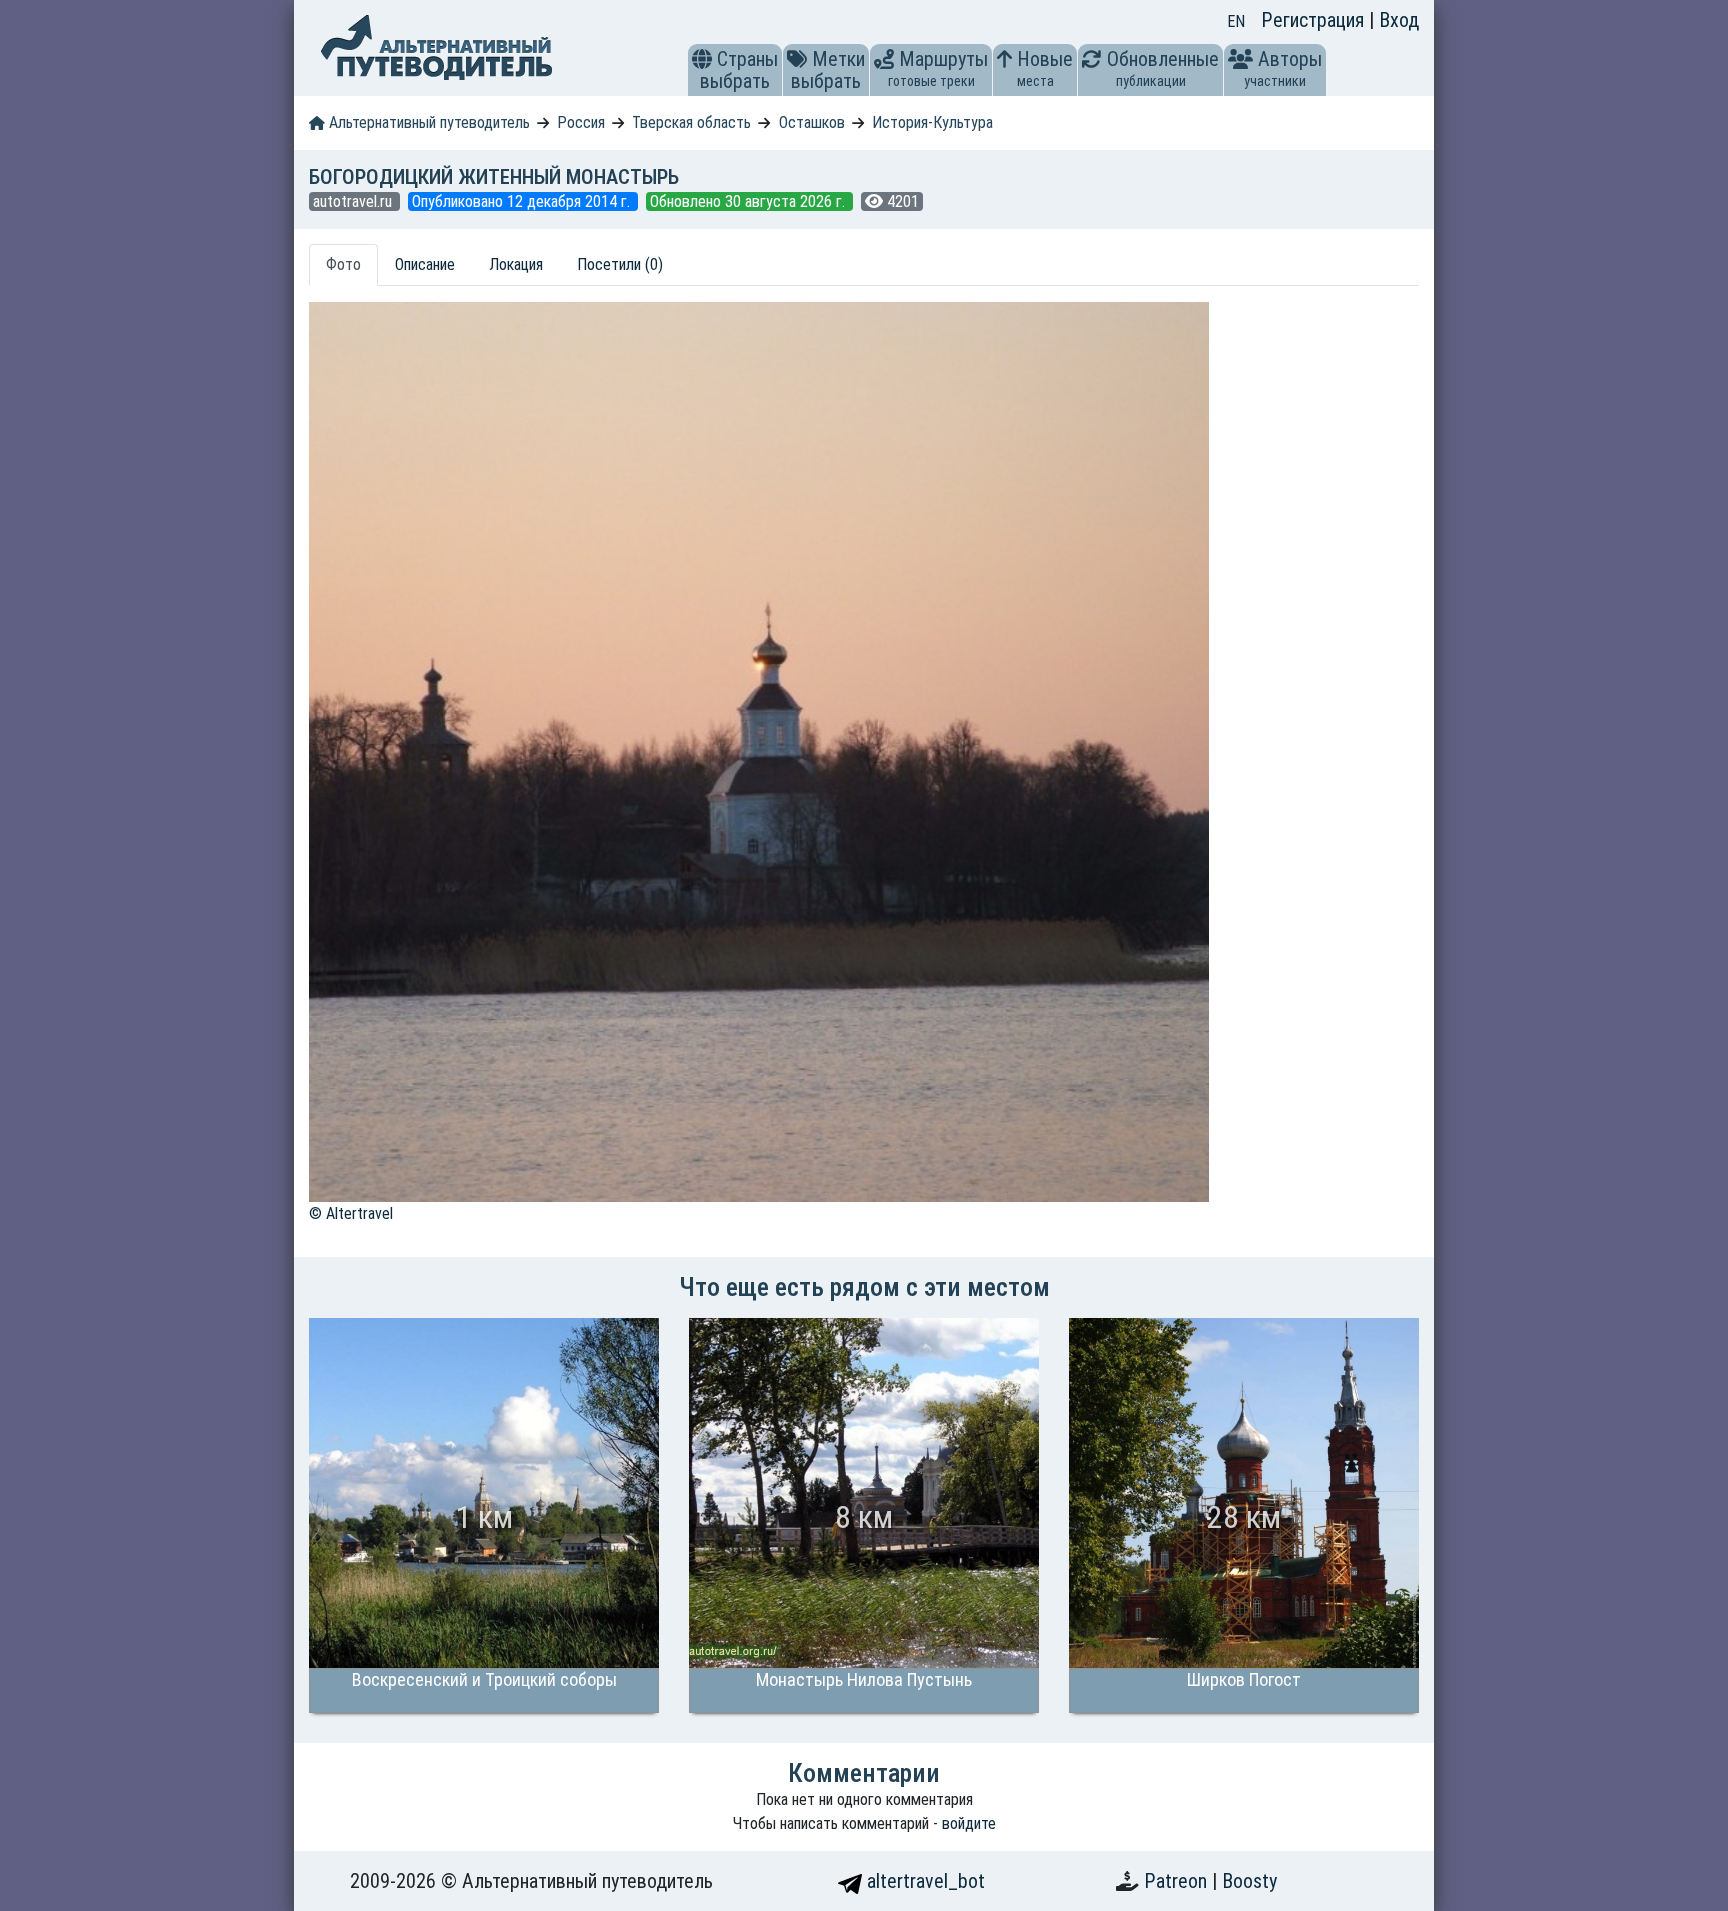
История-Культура (932, 122)
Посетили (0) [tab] (620, 264)
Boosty (1249, 1881)
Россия (581, 122)
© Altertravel (351, 1213)
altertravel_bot (923, 1881)
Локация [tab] (516, 264)
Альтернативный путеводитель (427, 122)
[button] (702, 59)
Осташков (812, 122)
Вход (1399, 20)
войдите (969, 1823)
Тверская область (691, 122)
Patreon (1178, 1881)
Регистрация (1315, 20)
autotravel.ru (354, 201)
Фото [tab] (343, 264)
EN (1236, 21)
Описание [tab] (425, 264)
